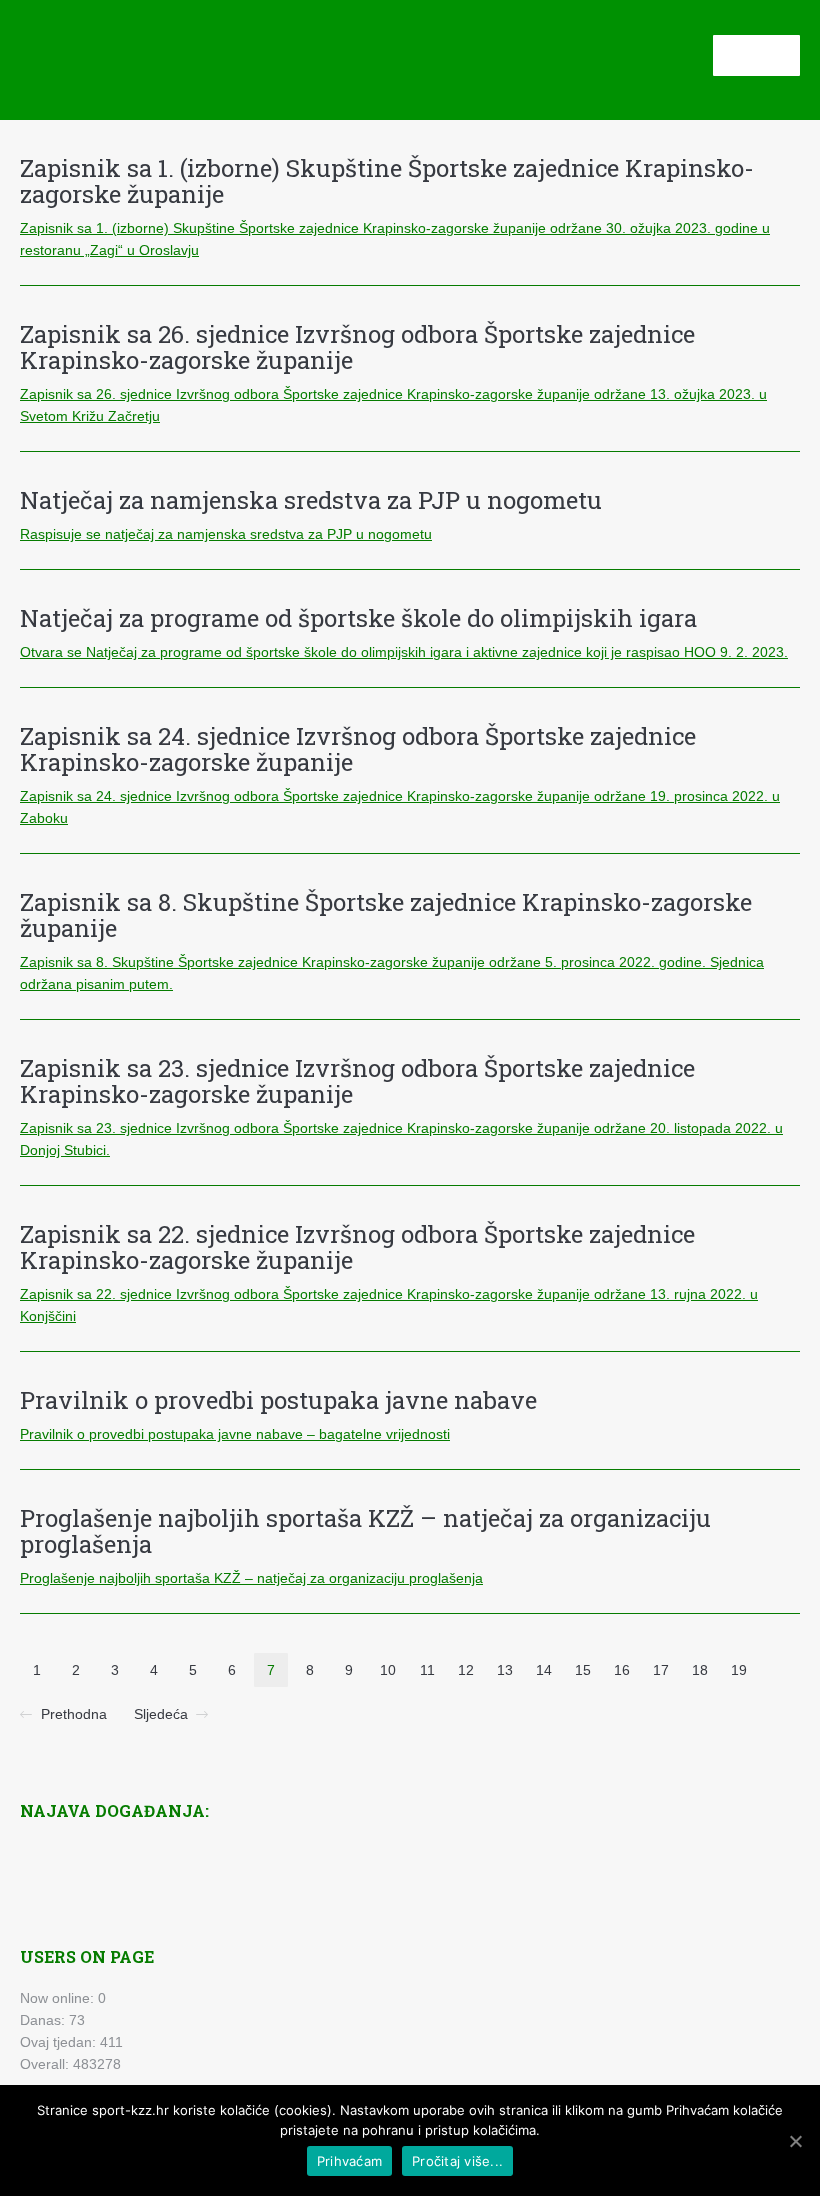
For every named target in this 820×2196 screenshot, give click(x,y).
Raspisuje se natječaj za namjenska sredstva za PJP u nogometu (226, 534)
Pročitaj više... (457, 2161)
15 (583, 1670)
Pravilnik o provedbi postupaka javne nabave (278, 1400)
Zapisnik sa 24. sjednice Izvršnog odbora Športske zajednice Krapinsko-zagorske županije (358, 749)
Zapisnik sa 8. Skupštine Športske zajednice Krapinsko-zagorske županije (386, 915)
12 (466, 1670)
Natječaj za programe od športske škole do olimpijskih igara (358, 618)
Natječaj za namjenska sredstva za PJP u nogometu (311, 500)
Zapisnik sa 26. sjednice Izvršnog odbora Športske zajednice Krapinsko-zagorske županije (357, 347)
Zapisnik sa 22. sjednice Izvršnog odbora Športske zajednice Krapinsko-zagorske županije (357, 1247)
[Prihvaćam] (795, 2141)
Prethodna (74, 1714)
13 (505, 1670)
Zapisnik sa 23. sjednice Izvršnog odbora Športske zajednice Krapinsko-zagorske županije (357, 1081)
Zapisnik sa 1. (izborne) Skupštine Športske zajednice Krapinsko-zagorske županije (387, 181)
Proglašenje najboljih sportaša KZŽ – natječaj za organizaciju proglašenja (365, 1531)
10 (388, 1670)
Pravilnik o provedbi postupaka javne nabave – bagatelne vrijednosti (235, 1434)
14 (544, 1670)
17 (661, 1670)
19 (739, 1670)
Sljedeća (161, 1714)
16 (622, 1670)
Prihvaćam (349, 2161)
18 (700, 1670)
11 (427, 1670)
